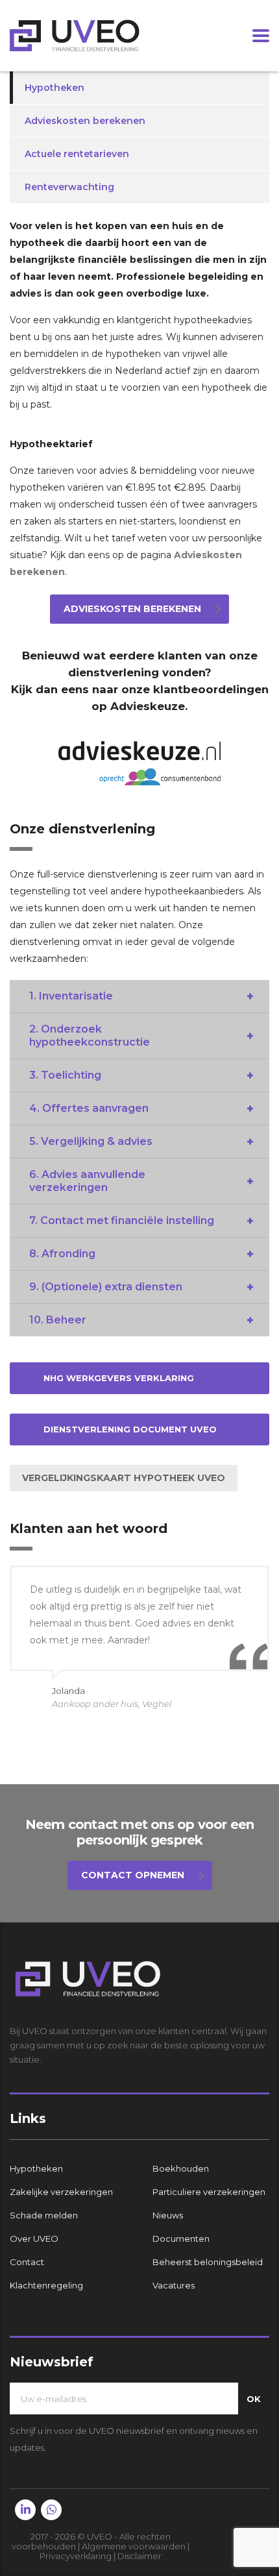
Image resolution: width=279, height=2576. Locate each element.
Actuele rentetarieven (77, 154)
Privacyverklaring (76, 2556)
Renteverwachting (69, 187)
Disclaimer (139, 2556)
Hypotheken (55, 88)
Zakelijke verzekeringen (61, 2192)
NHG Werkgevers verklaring (119, 1378)
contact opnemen (133, 1875)
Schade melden (44, 2215)
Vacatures (174, 2285)
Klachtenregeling (46, 2285)
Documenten (181, 2239)
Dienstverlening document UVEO (130, 1429)
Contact (27, 2262)
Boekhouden (181, 2168)
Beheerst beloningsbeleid (208, 2262)
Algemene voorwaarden (134, 2546)
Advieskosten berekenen (85, 121)
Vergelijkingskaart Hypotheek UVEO (124, 1478)
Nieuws (168, 2215)
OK (254, 2399)
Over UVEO (34, 2239)
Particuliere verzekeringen (209, 2192)
